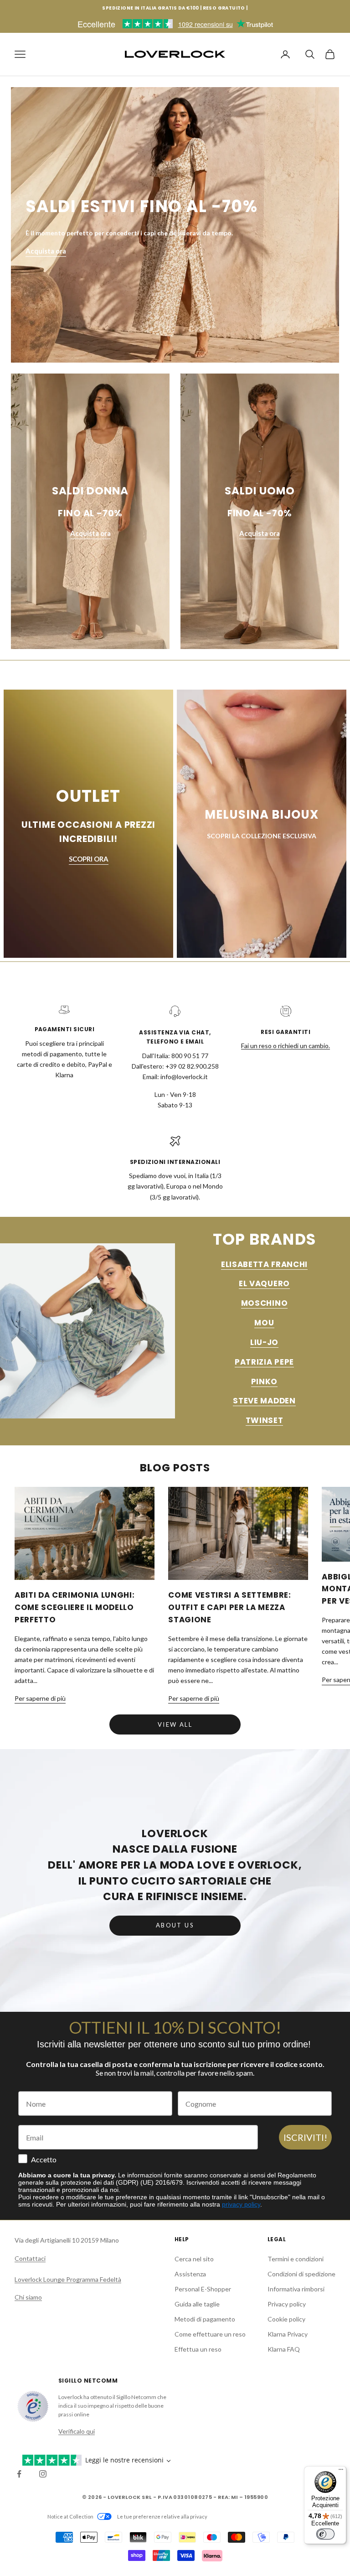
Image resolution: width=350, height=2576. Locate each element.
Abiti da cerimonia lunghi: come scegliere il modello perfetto (75, 1607)
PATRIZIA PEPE (264, 1362)
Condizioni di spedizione (301, 2274)
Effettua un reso (198, 2349)
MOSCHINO (264, 1303)
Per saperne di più (40, 1698)
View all (175, 1724)
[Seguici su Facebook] (19, 2474)
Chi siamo (28, 2297)
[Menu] (341, 2472)
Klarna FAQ (284, 2349)
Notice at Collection (70, 2516)
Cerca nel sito (194, 2259)
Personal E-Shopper (203, 2289)
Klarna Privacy (288, 2334)
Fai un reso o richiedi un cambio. (286, 1046)
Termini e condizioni (296, 2259)
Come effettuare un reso (210, 2334)
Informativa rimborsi (296, 2289)
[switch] (325, 2534)
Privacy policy (287, 2304)
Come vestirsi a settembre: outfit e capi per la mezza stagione (229, 1607)
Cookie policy (286, 2319)
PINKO (264, 1381)
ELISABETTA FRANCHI (264, 1264)
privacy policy (241, 2204)
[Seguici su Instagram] (43, 2474)
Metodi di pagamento (205, 2319)
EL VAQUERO (264, 1283)
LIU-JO (264, 1342)
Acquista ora (46, 251)
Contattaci (30, 2258)
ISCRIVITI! (305, 2137)
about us (175, 1925)
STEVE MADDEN (264, 1401)
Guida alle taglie (197, 2304)
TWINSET (265, 1420)
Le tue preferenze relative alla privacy (162, 2516)
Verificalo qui (77, 2431)
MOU (264, 1323)
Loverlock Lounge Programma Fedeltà (68, 2279)
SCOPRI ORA (89, 859)
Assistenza (190, 2274)
